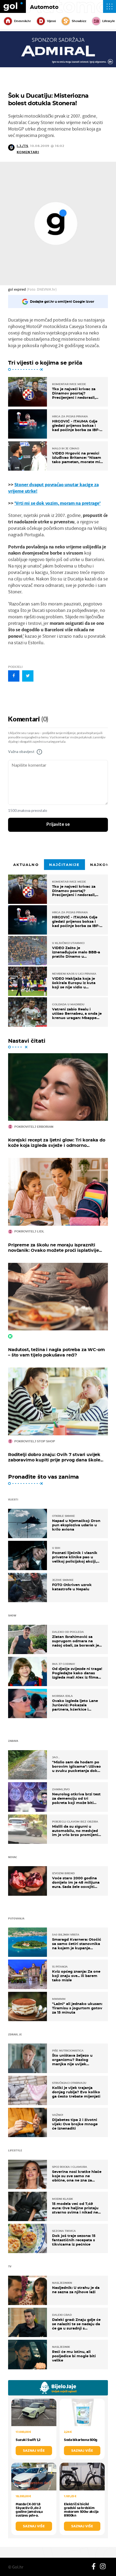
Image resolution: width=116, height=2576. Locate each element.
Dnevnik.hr (23, 21)
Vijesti (51, 21)
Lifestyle (109, 21)
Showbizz (79, 21)
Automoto (44, 7)
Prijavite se (58, 824)
